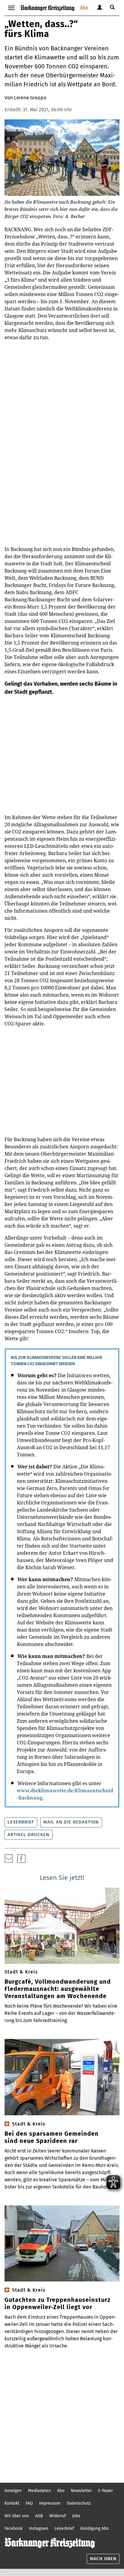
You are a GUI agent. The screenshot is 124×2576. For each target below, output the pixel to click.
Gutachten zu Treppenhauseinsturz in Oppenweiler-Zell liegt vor (57, 2303)
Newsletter (81, 2491)
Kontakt (12, 2503)
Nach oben (103, 2559)
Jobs (76, 2516)
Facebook (14, 2528)
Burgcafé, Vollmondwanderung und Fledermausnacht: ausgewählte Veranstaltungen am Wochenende (58, 1989)
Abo (84, 8)
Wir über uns (17, 2516)
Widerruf (58, 2516)
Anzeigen (13, 2491)
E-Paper (105, 2491)
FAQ (29, 2503)
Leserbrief (21, 1822)
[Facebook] (21, 1859)
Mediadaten (39, 2491)
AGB (39, 2516)
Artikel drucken (28, 1835)
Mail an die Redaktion (71, 1822)
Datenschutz (79, 2503)
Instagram (39, 2528)
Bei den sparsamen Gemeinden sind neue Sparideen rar (52, 2137)
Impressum (50, 2503)
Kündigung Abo (95, 2528)
